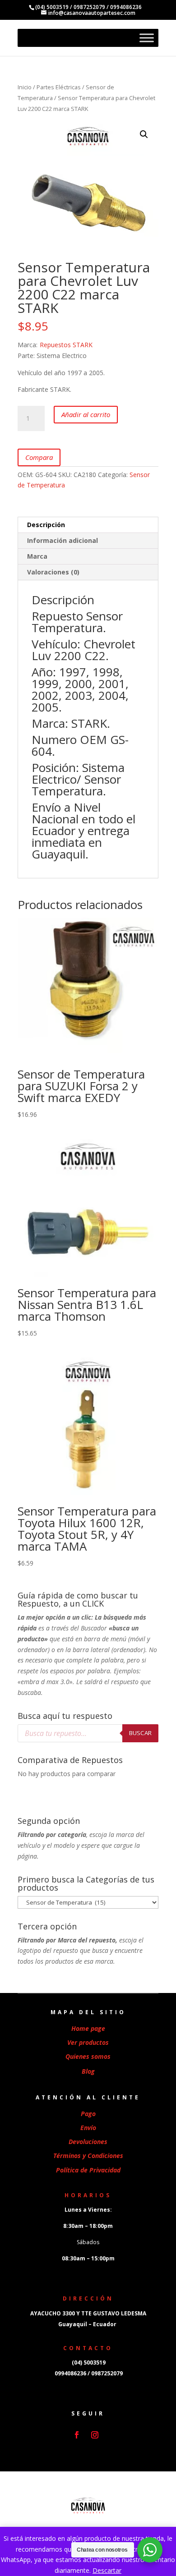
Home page (88, 2028)
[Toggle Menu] (147, 38)
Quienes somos (88, 2056)
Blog (88, 2071)
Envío (88, 2128)
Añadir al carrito (86, 414)
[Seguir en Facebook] (77, 2435)
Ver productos (88, 2042)
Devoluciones (88, 2142)
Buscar (140, 1733)
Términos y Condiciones (88, 2156)
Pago (88, 2114)
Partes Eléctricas (59, 87)
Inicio (25, 87)
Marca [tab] (37, 556)
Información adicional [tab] (63, 540)
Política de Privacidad (88, 2170)
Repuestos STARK (66, 345)
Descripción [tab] (46, 525)
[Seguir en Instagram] (95, 2435)
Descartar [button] (107, 2570)
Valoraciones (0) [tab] (53, 572)
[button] (144, 134)
